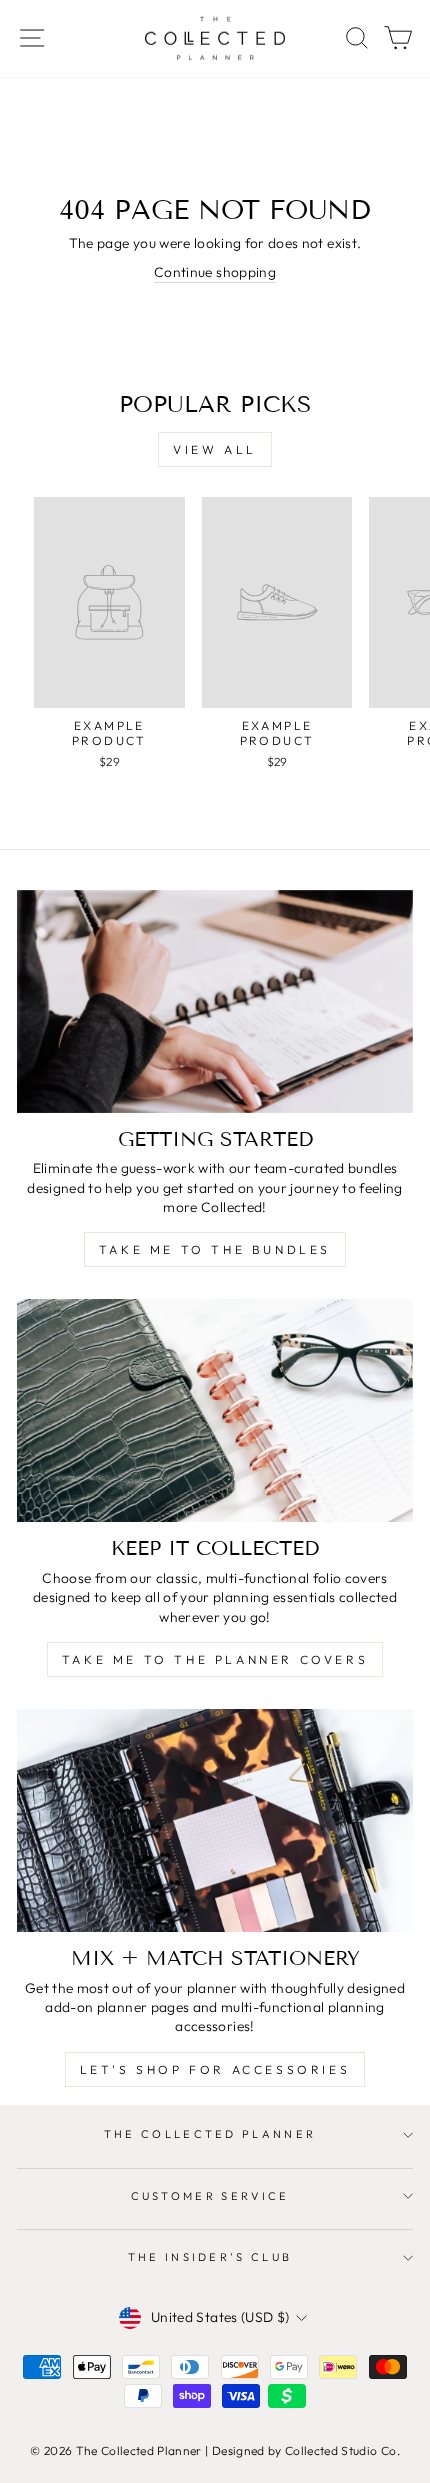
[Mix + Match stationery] (215, 1820)
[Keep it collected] (215, 1410)
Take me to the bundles (215, 1249)
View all (215, 449)
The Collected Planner (210, 2134)
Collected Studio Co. (342, 2450)
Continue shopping (215, 272)
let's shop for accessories (215, 2069)
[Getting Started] (215, 1001)
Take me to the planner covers (215, 1659)
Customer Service (210, 2196)
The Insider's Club (210, 2257)
